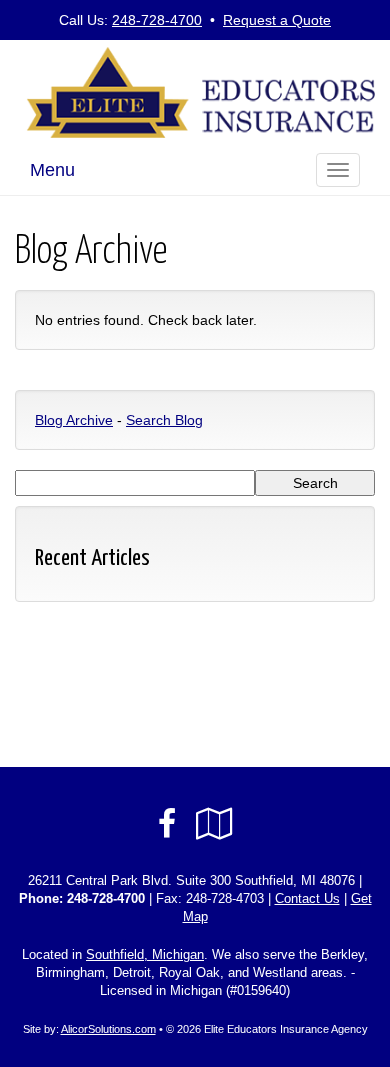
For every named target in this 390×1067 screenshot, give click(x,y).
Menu (52, 170)
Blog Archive (74, 420)
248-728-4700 (157, 20)
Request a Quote (277, 20)
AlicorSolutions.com (108, 1029)
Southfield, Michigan (145, 955)
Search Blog (164, 420)
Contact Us (307, 899)
